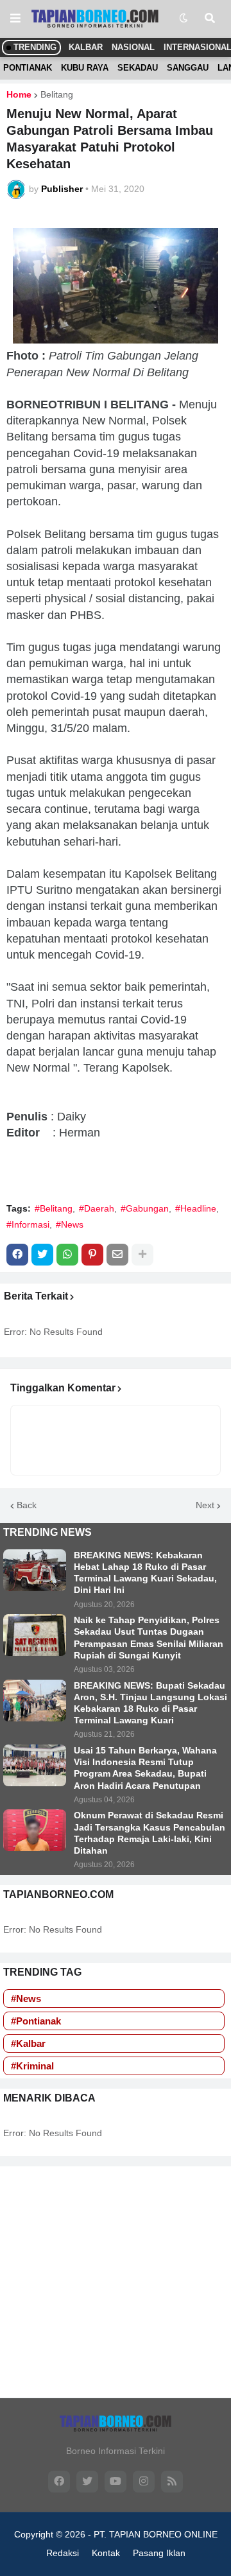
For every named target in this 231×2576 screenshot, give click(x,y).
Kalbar (86, 47)
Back (27, 1505)
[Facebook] (17, 1255)
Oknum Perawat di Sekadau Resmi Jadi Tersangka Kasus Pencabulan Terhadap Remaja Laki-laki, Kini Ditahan (150, 1833)
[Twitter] (42, 1255)
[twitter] (87, 2482)
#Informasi (28, 1224)
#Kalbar (28, 2043)
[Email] (117, 1255)
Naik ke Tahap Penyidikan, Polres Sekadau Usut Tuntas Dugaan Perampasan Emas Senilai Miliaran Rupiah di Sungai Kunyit (149, 1638)
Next (205, 1505)
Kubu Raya (85, 68)
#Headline (196, 1208)
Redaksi (63, 2553)
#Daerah (97, 1208)
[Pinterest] (92, 1255)
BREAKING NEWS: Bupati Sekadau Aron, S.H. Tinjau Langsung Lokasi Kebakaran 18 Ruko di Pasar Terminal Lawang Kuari (150, 1703)
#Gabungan (145, 1208)
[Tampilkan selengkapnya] (142, 1255)
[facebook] (59, 2482)
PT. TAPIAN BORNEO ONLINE (156, 2534)
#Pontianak (36, 2021)
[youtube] (116, 2482)
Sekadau (138, 68)
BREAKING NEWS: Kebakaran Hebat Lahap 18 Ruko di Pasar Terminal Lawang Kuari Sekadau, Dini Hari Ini (145, 1573)
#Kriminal (32, 2066)
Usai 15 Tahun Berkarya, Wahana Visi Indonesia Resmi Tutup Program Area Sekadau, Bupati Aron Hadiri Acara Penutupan (145, 1768)
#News (70, 1224)
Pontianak (28, 68)
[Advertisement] (116, 2282)
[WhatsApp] (67, 1255)
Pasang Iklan (159, 2553)
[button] (15, 19)
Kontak (106, 2553)
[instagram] (144, 2482)
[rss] (172, 2482)
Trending (34, 47)
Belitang (57, 94)
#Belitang (54, 1208)
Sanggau (188, 68)
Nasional (133, 47)
